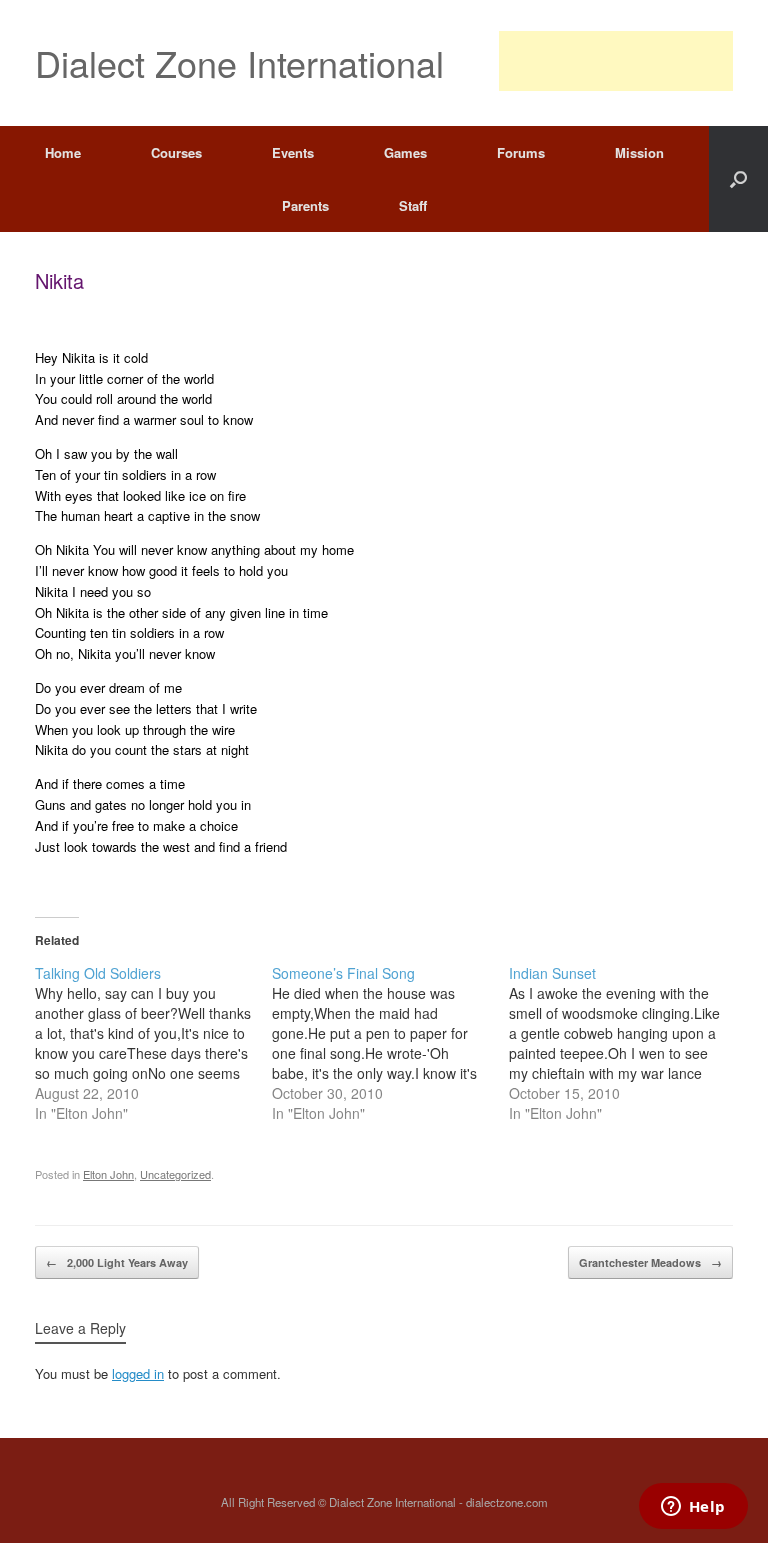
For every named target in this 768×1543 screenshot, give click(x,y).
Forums (521, 152)
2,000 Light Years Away (117, 1262)
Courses (176, 152)
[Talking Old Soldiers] (153, 1043)
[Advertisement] (616, 61)
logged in (138, 1373)
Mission (639, 152)
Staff (413, 205)
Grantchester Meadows (650, 1262)
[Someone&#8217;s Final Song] (390, 1043)
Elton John (108, 1174)
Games (405, 152)
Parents (305, 205)
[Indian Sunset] (627, 1043)
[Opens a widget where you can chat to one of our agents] (693, 1508)
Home (63, 152)
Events (293, 152)
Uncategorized (175, 1174)
